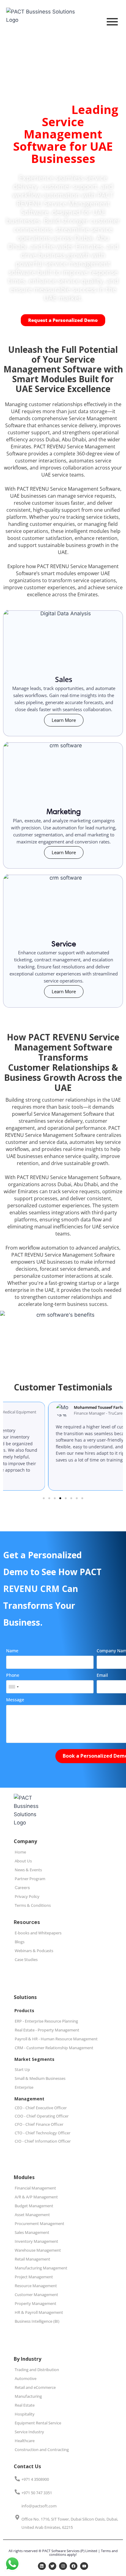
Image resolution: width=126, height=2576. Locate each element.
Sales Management (32, 2232)
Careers (22, 1888)
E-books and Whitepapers (38, 1933)
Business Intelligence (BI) (37, 2321)
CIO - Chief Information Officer (43, 2141)
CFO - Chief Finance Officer (39, 2124)
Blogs (20, 1942)
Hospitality (25, 2414)
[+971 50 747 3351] (17, 2492)
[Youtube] (84, 2566)
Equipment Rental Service (38, 2423)
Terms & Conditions (33, 1905)
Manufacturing (28, 2396)
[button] (44, 1498)
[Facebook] (74, 2566)
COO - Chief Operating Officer (42, 2116)
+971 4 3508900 (35, 2479)
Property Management (35, 2303)
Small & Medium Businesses (40, 2078)
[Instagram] (63, 2566)
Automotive (26, 2378)
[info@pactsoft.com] (17, 2506)
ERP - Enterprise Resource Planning (46, 2021)
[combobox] (13, 1687)
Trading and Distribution (37, 2370)
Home (20, 1852)
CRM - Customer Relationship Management (54, 2048)
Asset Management (32, 2215)
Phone (13, 1675)
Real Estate (25, 2405)
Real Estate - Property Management (47, 2030)
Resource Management (36, 2286)
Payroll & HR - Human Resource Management (56, 2039)
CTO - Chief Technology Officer (43, 2133)
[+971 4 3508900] (17, 2479)
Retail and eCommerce (35, 2387)
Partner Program (30, 1879)
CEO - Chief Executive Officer (41, 2108)
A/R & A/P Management (36, 2197)
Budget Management (34, 2206)
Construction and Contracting (42, 2450)
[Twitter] (53, 2566)
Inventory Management (36, 2241)
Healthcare (25, 2441)
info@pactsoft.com (39, 2506)
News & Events (28, 1870)
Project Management (34, 2277)
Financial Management (35, 2188)
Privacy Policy (27, 1896)
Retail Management (32, 2259)
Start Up (22, 2069)
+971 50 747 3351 (37, 2493)
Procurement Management (39, 2223)
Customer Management (36, 2295)
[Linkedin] (42, 2566)
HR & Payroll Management (39, 2312)
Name (12, 1651)
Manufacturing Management (41, 2268)
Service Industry (29, 2432)
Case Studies (26, 1959)
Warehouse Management (38, 2250)
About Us (23, 1861)
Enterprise (24, 2087)
